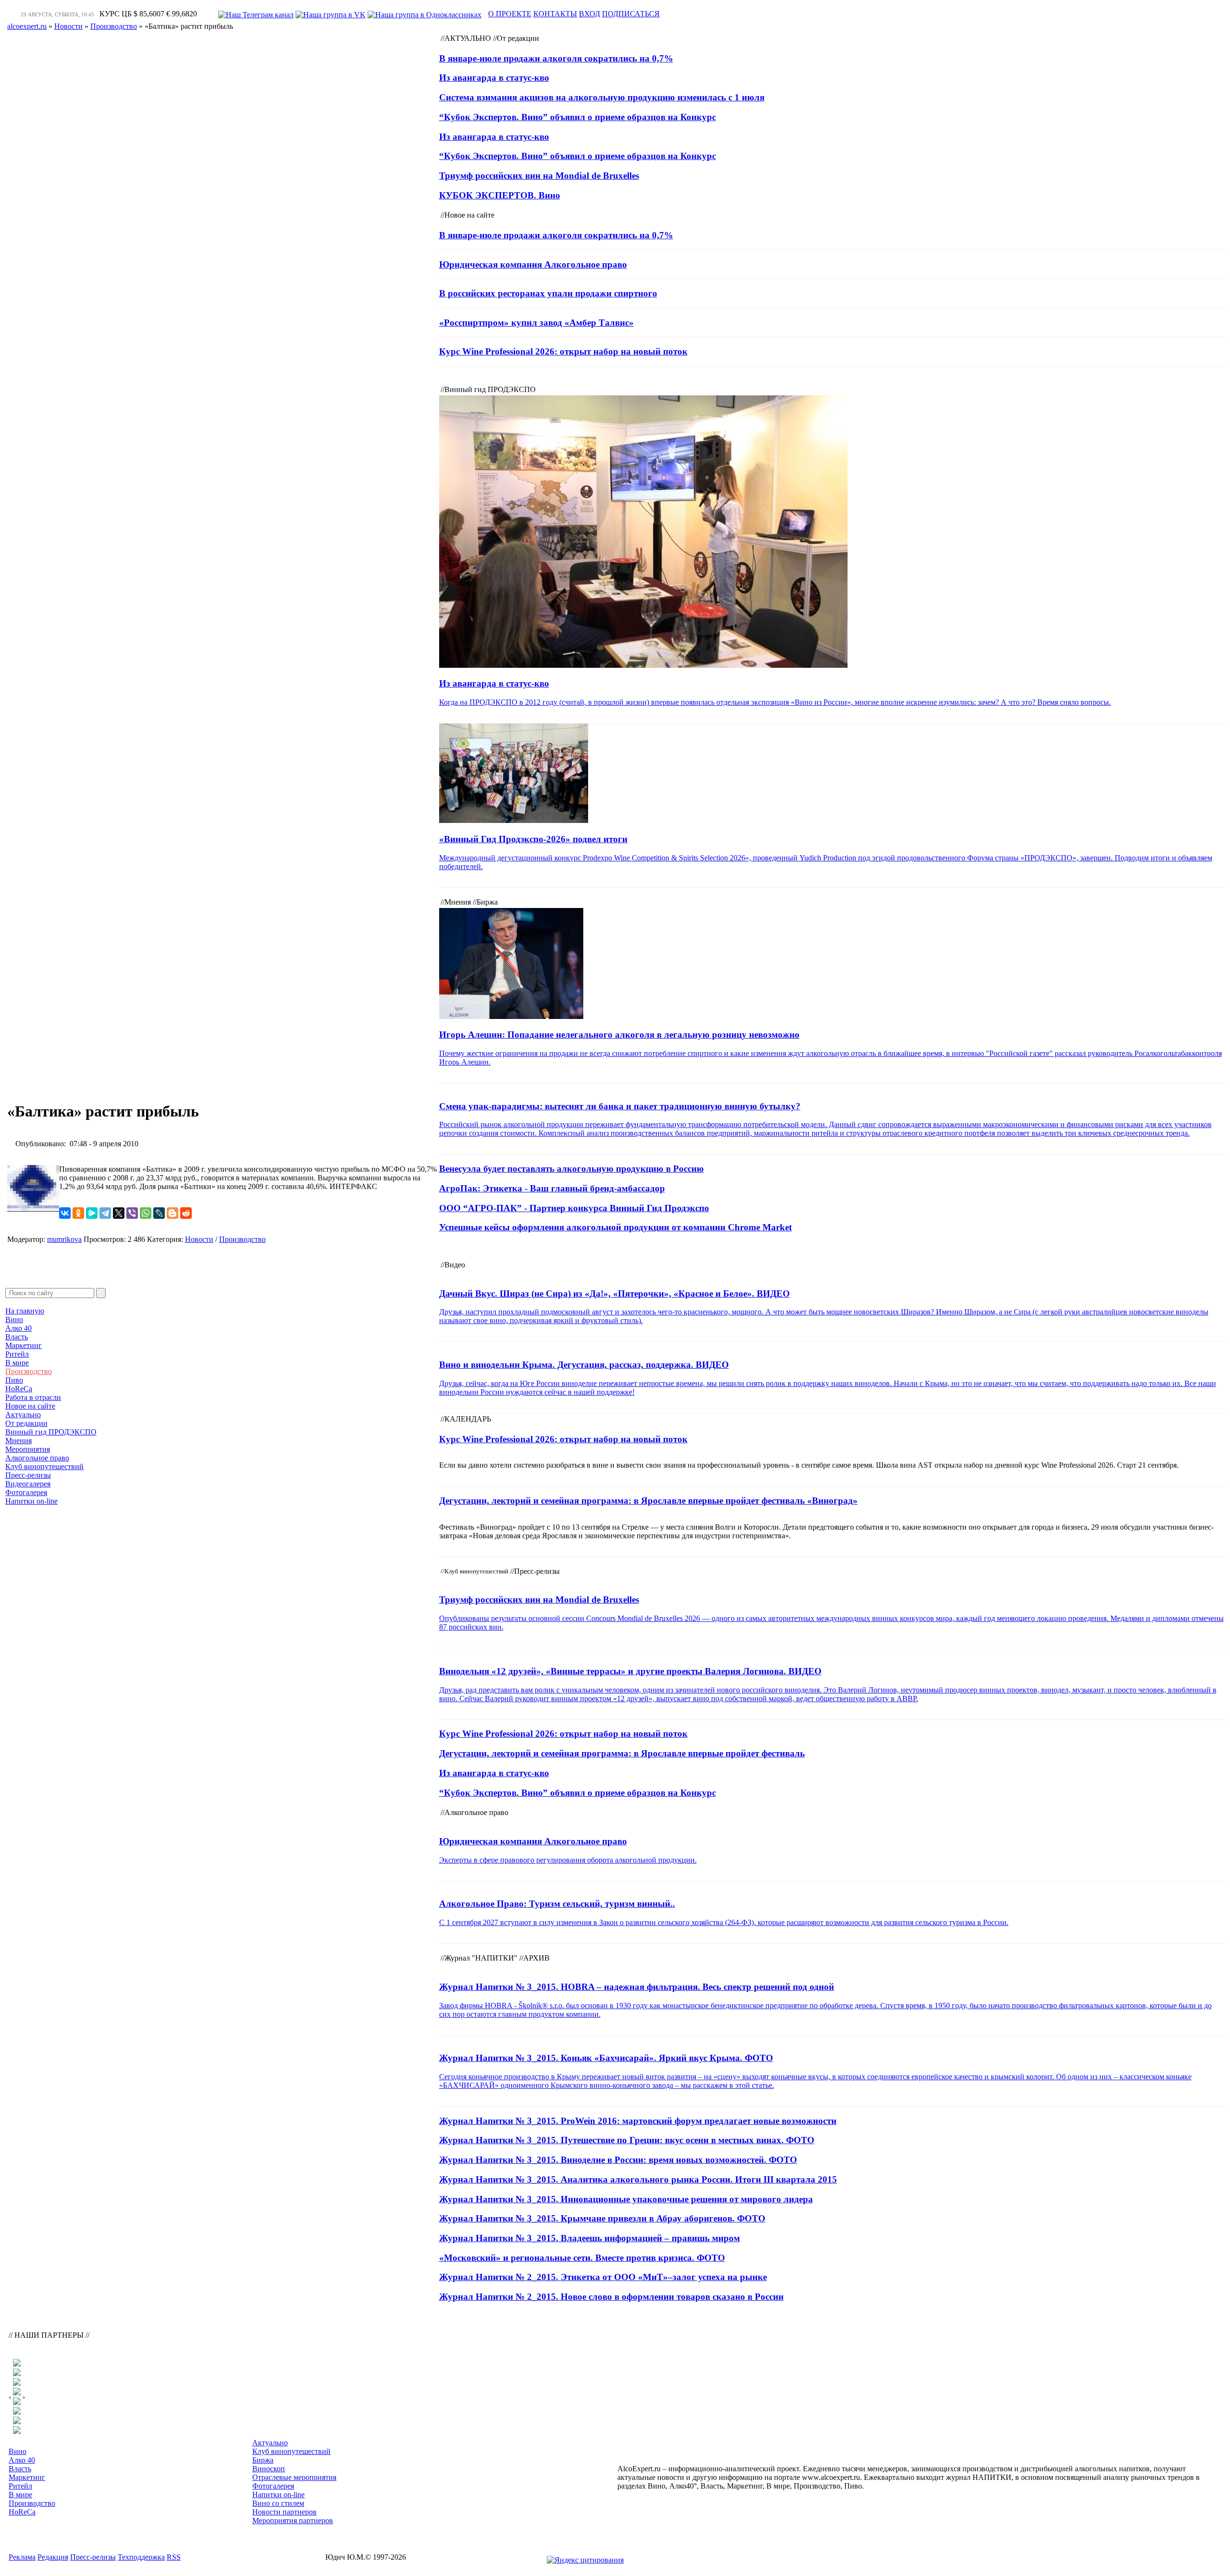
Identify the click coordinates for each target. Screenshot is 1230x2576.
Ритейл (17, 1354)
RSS (174, 2557)
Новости (199, 1239)
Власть (17, 1337)
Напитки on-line (31, 1501)
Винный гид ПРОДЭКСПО (51, 1432)
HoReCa (19, 1389)
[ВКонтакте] (65, 1213)
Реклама (22, 2557)
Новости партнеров (284, 2512)
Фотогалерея (26, 1492)
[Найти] (101, 1293)
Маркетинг (24, 1345)
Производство (29, 1371)
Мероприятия (28, 1449)
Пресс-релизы (28, 1475)
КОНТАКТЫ (555, 14)
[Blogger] (172, 1213)
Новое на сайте (30, 1406)
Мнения (18, 1441)
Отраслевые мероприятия (294, 2477)
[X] (119, 1213)
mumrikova (64, 1239)
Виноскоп (269, 2469)
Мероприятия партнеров (293, 2521)
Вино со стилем (278, 2503)
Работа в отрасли (33, 1397)
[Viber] (132, 1213)
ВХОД (590, 14)
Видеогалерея (28, 1484)
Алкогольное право (37, 1458)
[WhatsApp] (146, 1213)
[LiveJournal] (159, 1213)
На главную (25, 1311)
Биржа (263, 2460)
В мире (17, 1363)
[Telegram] (105, 1213)
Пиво (14, 1380)
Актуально (23, 1415)
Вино (14, 1319)
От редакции (26, 1423)
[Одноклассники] (78, 1213)
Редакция (53, 2557)
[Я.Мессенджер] (92, 1213)
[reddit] (186, 1213)
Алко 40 (18, 1328)
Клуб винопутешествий (44, 1466)
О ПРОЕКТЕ (510, 14)
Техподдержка (141, 2557)
